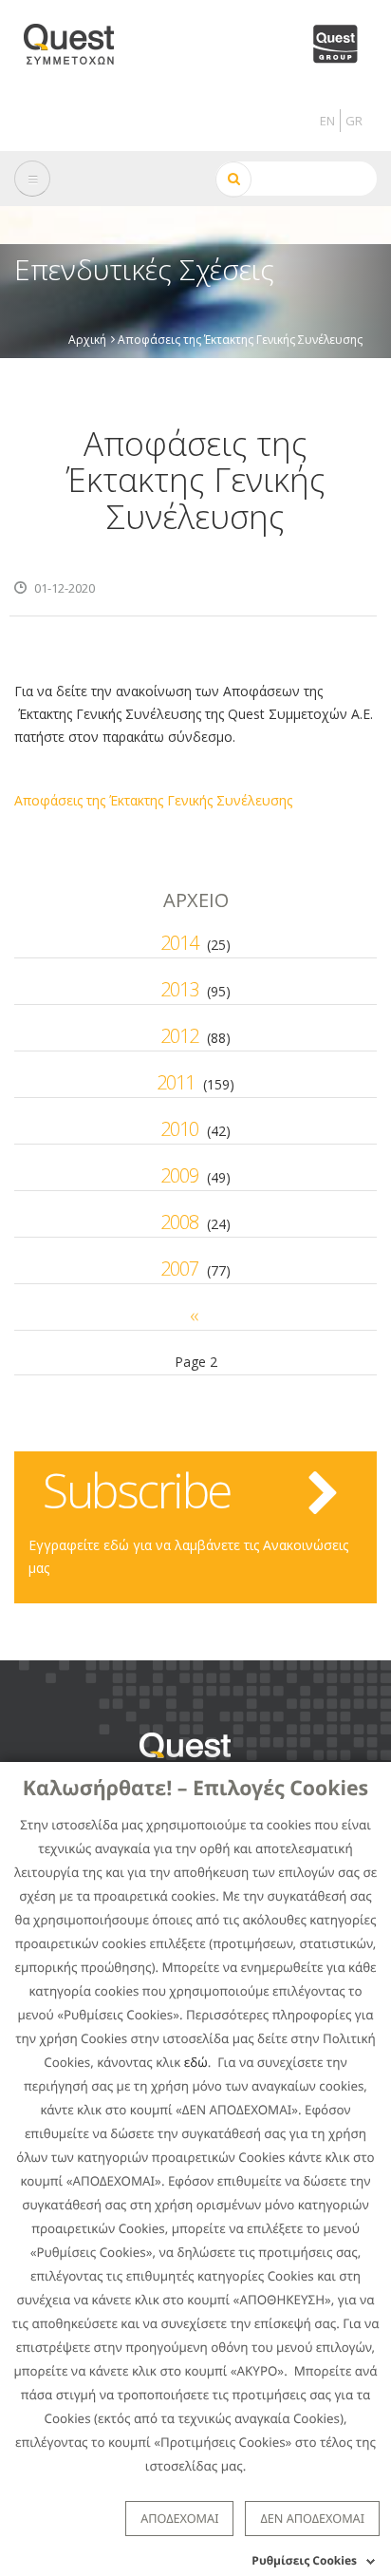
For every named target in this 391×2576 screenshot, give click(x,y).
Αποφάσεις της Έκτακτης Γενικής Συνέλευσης (153, 800)
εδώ (196, 2062)
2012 (179, 1036)
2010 (179, 1129)
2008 (179, 1222)
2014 (179, 943)
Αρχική (87, 339)
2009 (179, 1175)
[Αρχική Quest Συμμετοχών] (80, 38)
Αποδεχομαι (179, 2518)
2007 (179, 1269)
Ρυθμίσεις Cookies (304, 2560)
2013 (179, 989)
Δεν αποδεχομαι (312, 2518)
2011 (176, 1082)
